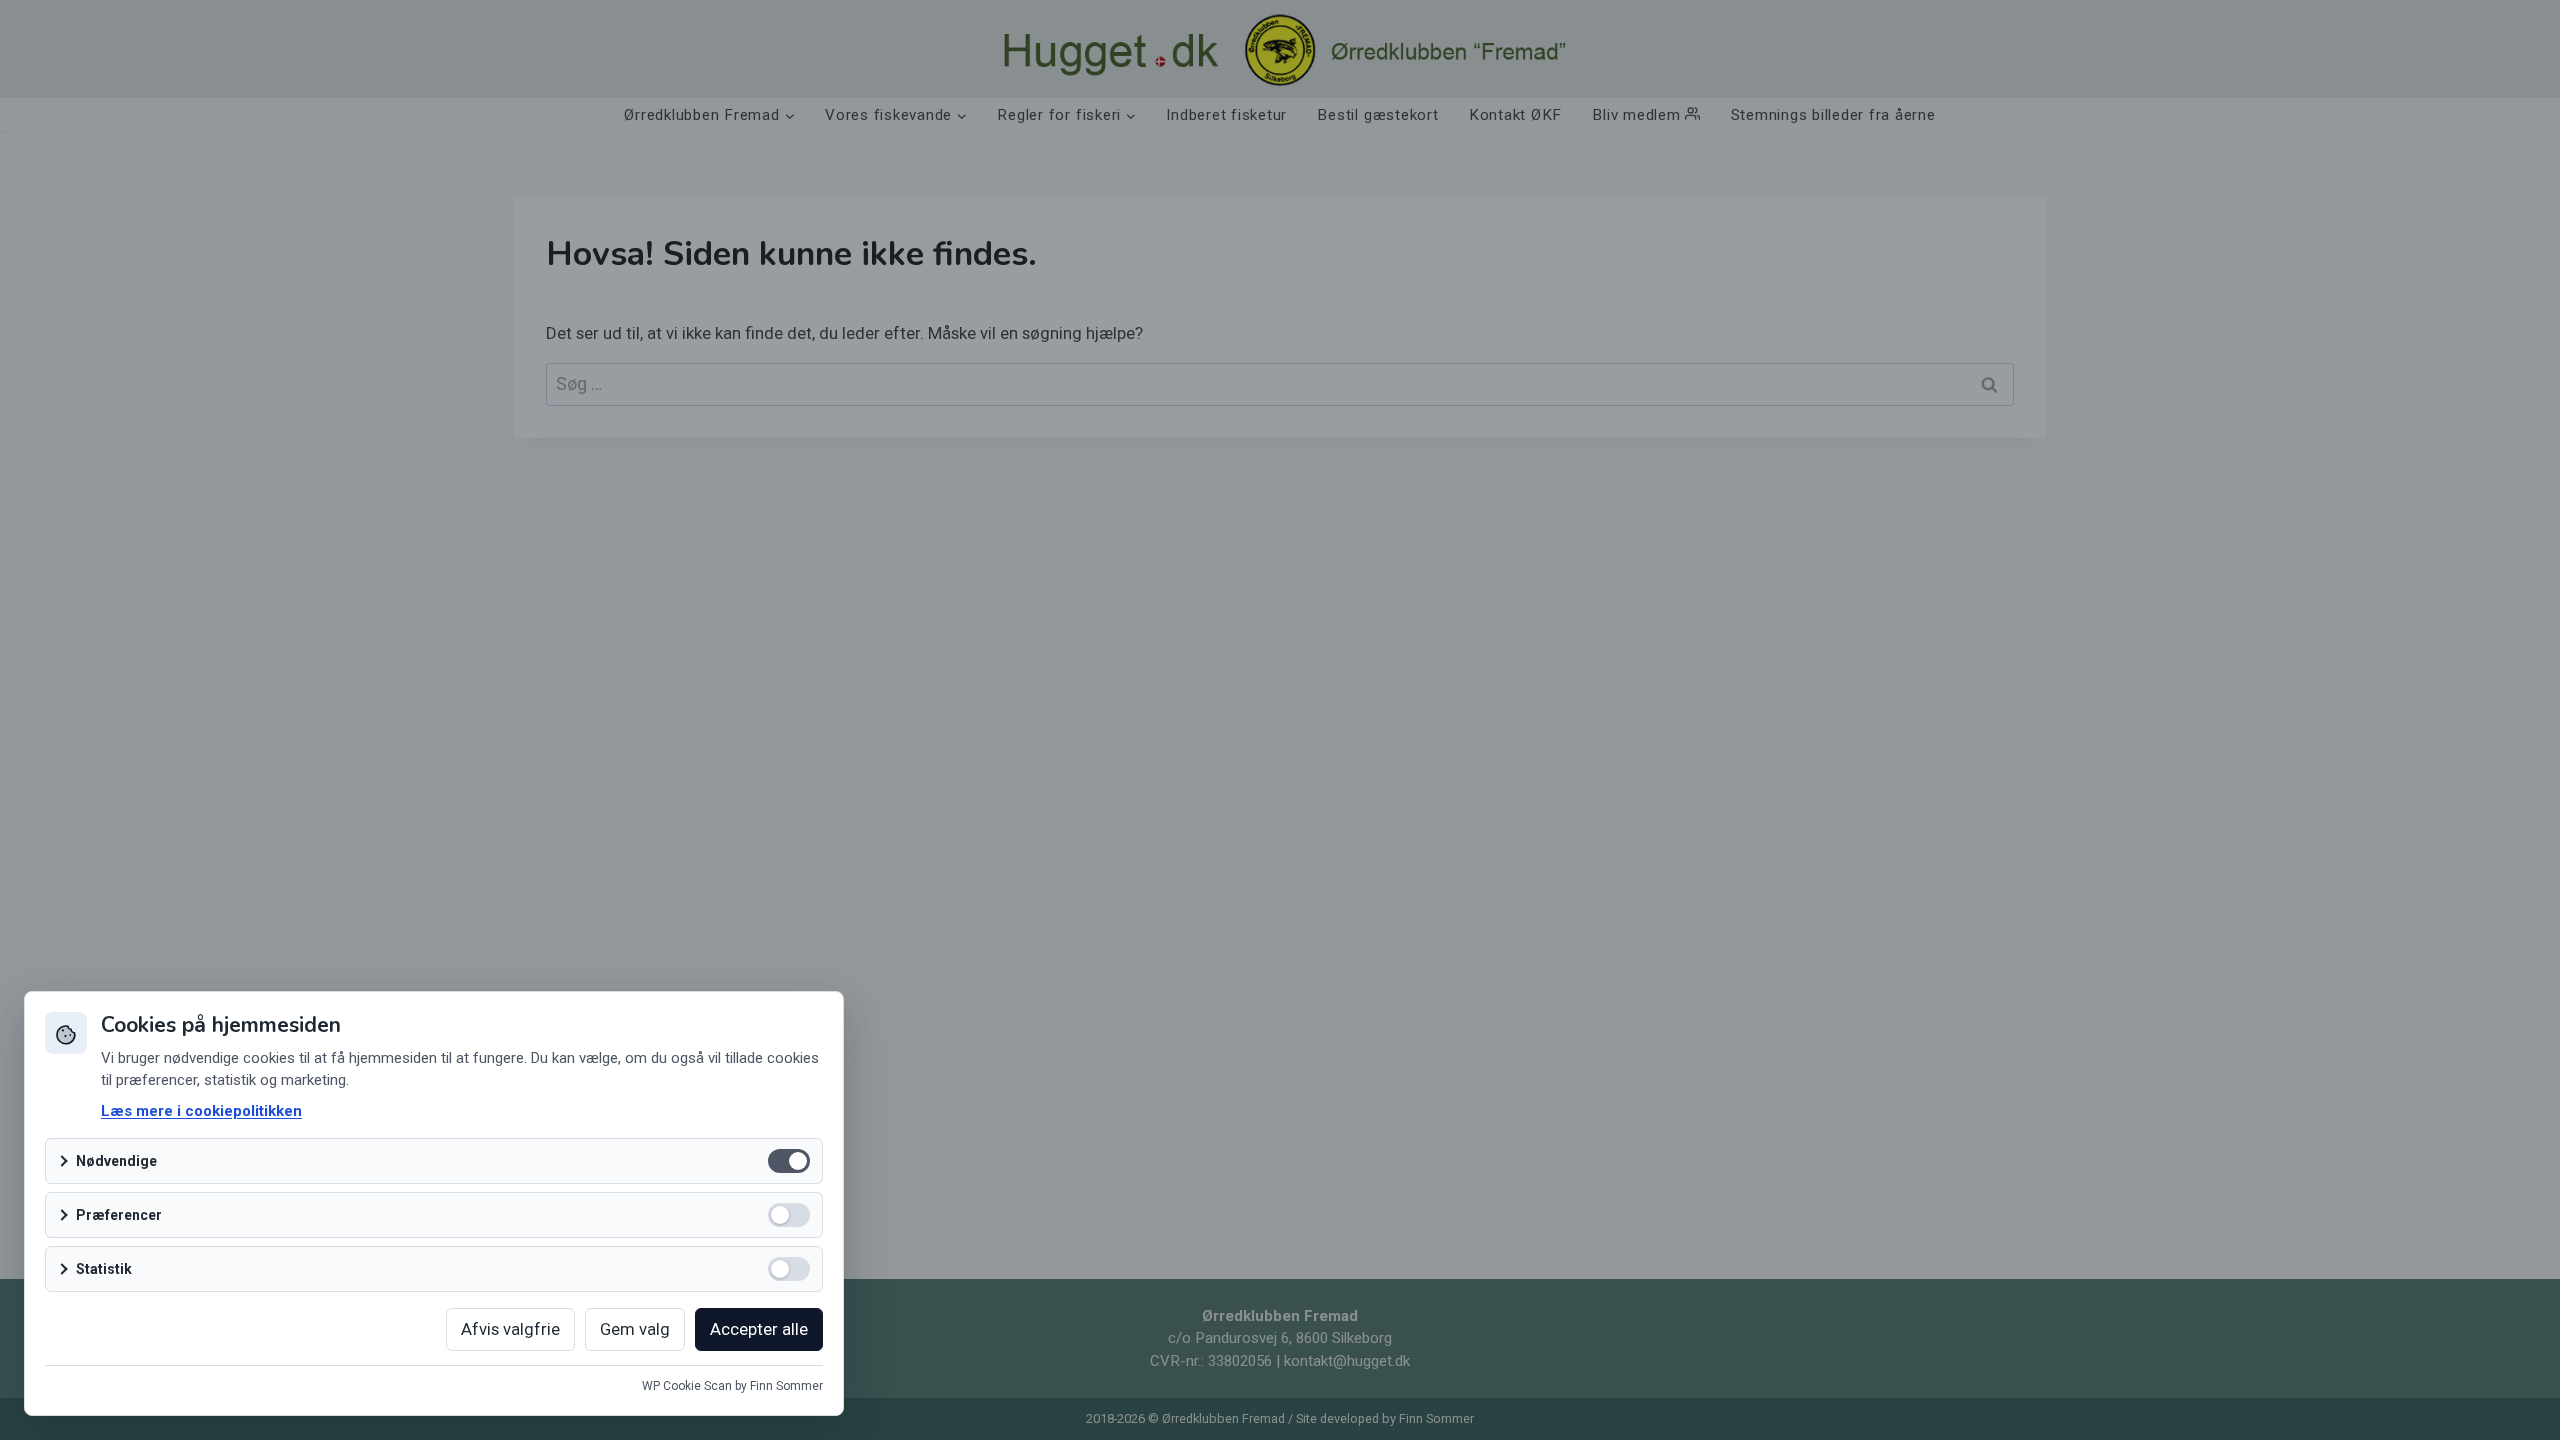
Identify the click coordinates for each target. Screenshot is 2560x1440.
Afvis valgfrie (510, 1329)
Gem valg (635, 1329)
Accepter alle (759, 1329)
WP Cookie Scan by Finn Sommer (732, 1386)
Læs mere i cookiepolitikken (201, 1111)
